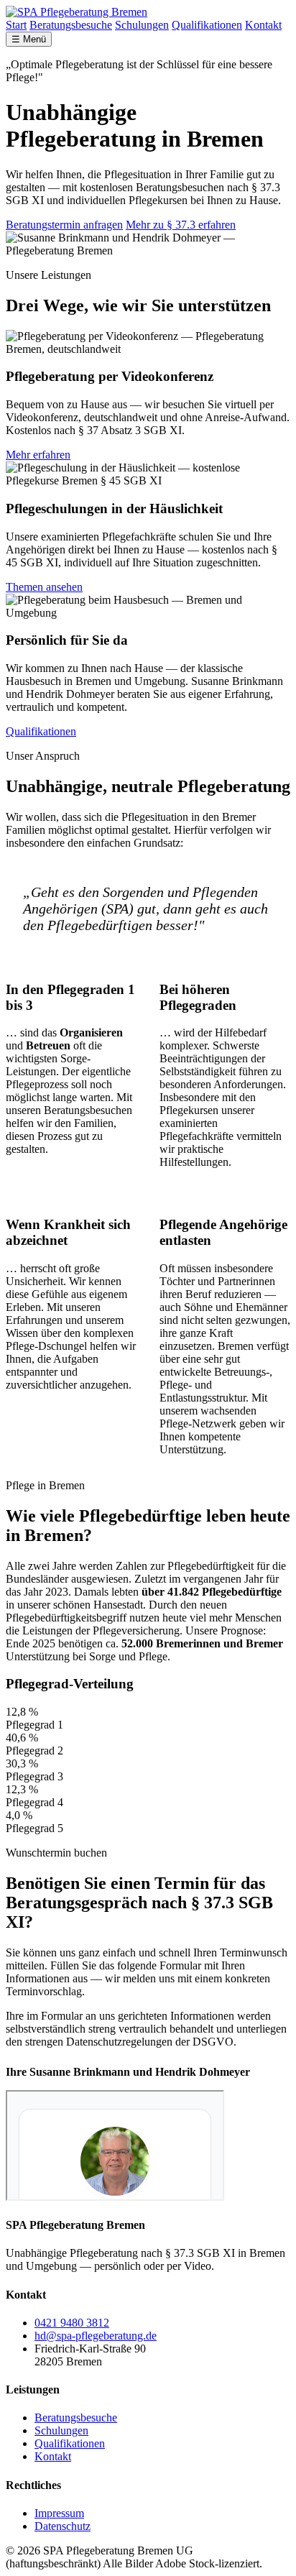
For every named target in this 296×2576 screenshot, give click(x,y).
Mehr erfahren (38, 455)
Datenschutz (63, 2526)
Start (16, 25)
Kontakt (263, 25)
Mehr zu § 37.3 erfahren (181, 225)
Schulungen (142, 25)
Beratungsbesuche (71, 25)
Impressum (59, 2513)
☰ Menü (29, 39)
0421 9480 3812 (72, 2323)
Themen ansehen (44, 587)
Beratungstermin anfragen (64, 225)
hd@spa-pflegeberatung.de (96, 2336)
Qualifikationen (207, 25)
